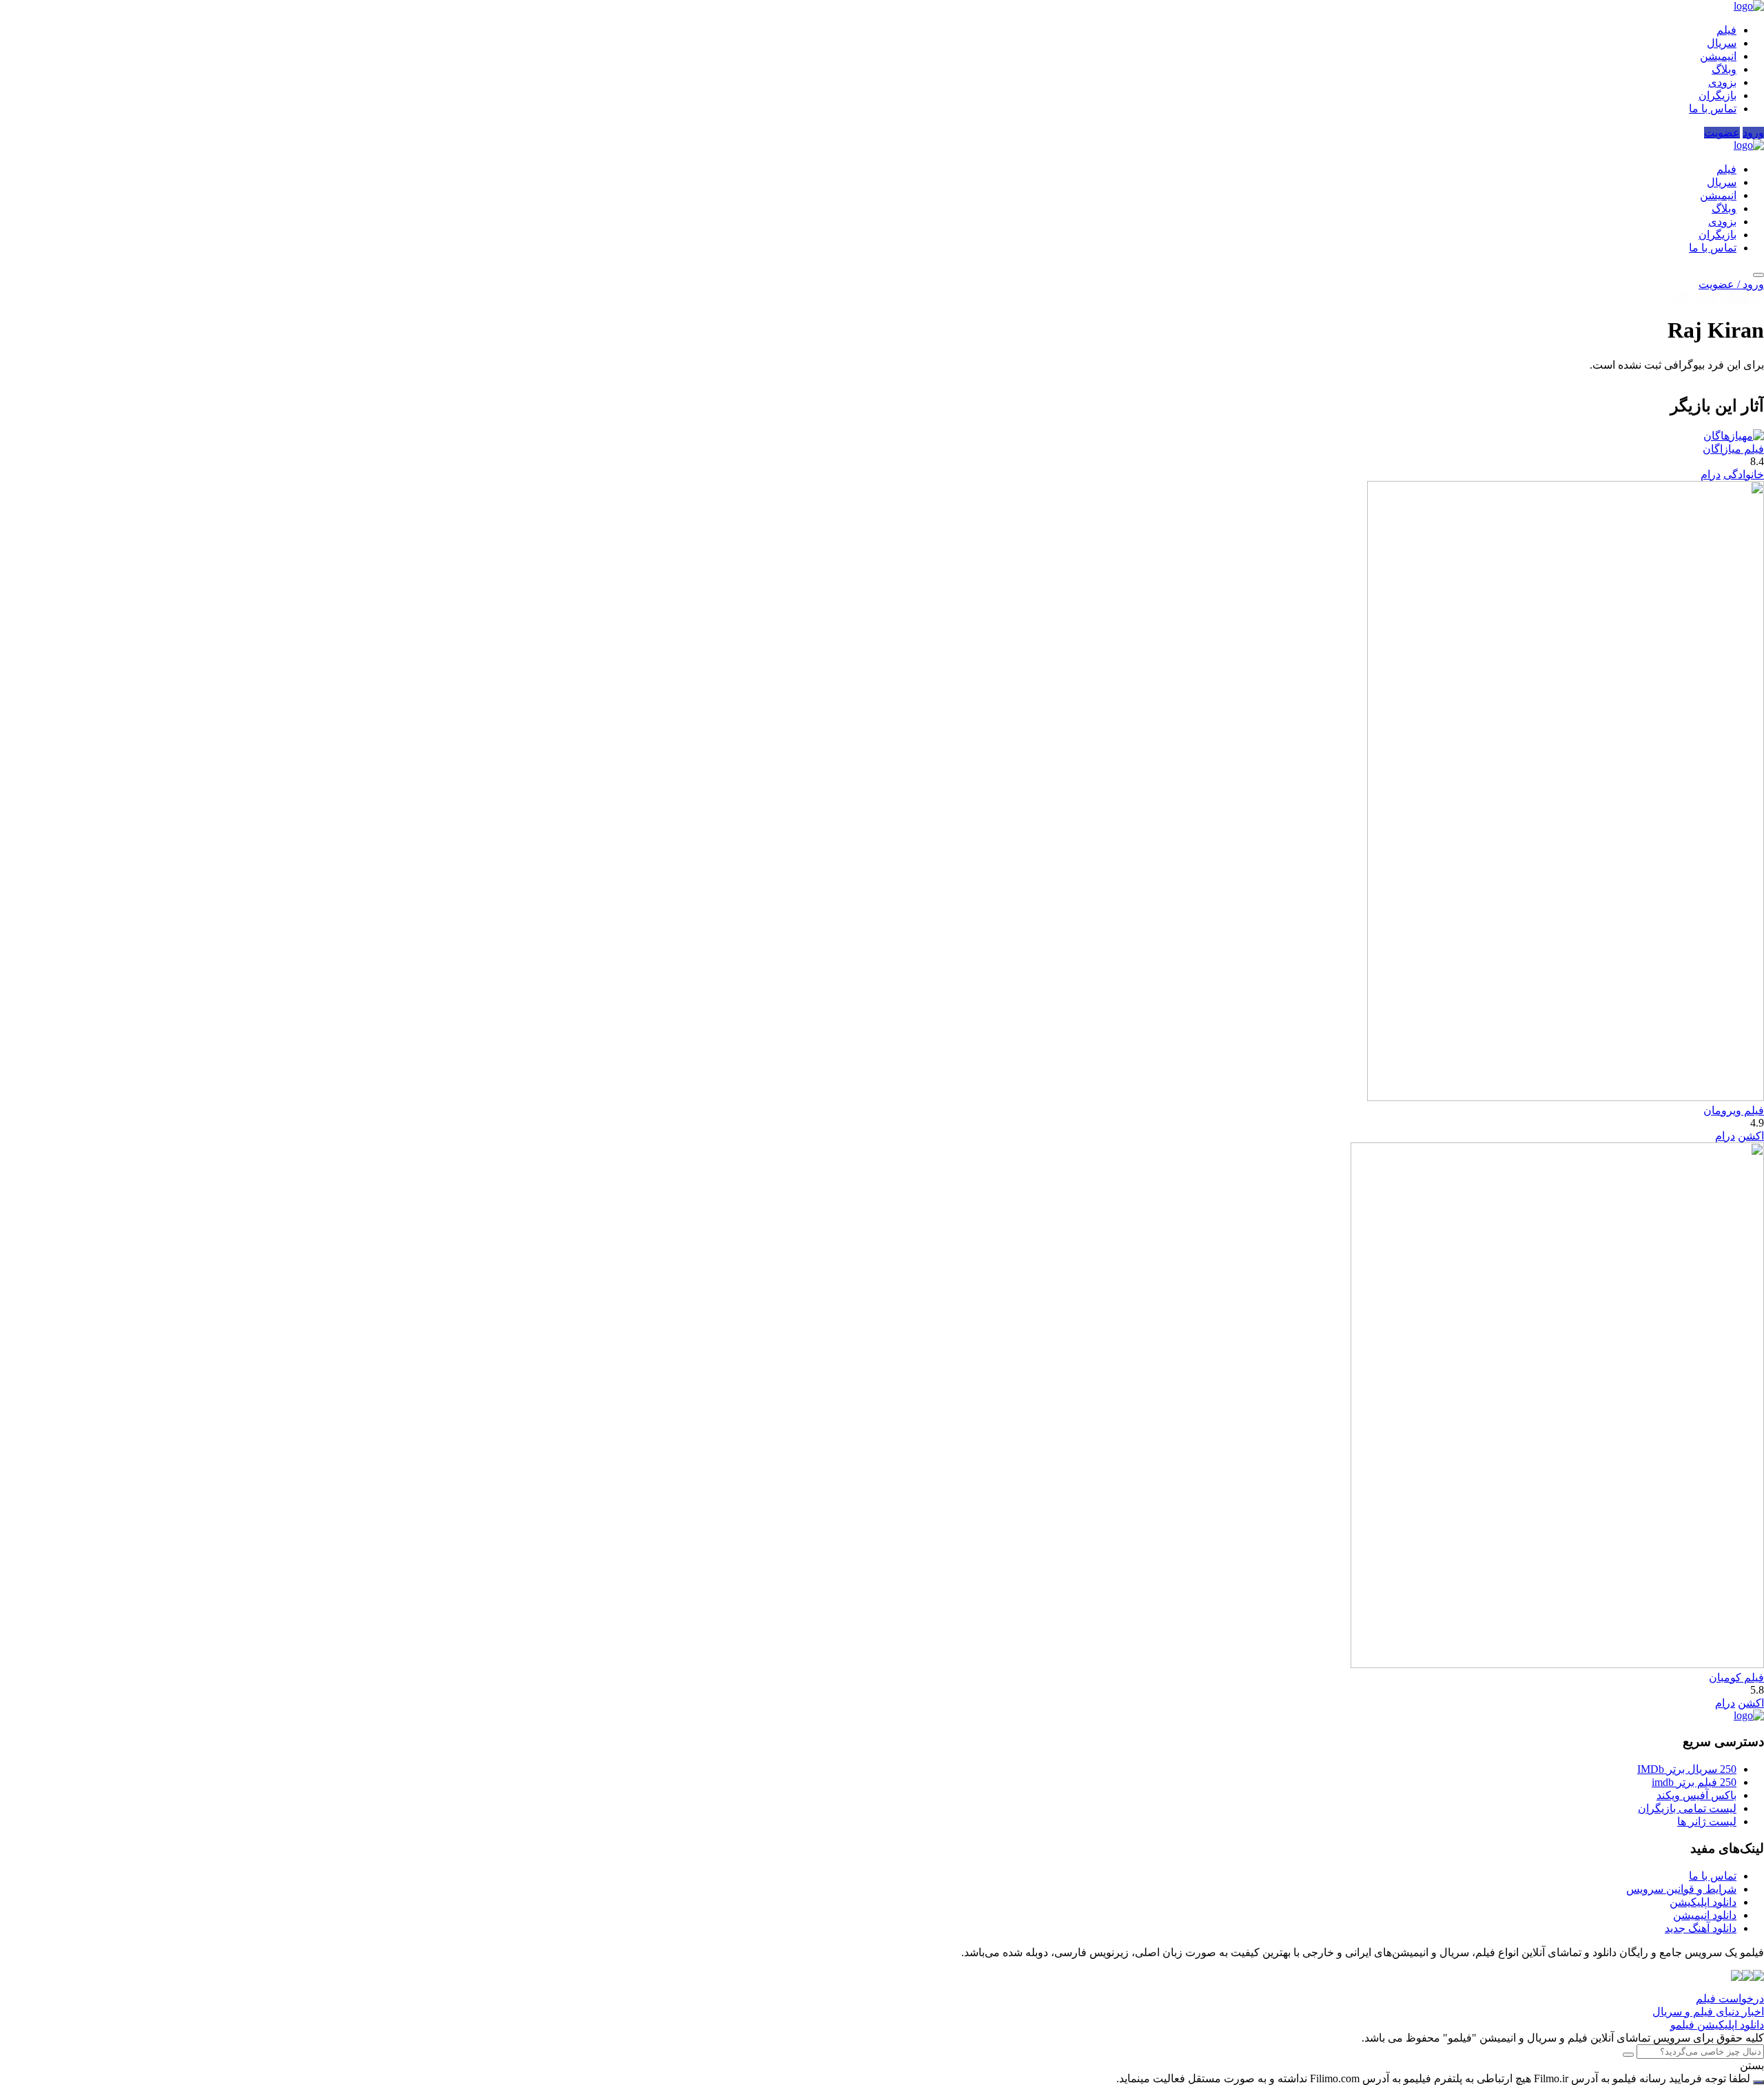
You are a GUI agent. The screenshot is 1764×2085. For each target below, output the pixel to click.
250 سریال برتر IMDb (1687, 1769)
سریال (1722, 43)
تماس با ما (1713, 109)
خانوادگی (1744, 474)
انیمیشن (1718, 56)
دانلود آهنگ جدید (1701, 1928)
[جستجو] (1758, 275)
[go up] (1758, 2082)
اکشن (1751, 1136)
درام (1711, 474)
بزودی (1722, 82)
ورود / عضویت (1731, 284)
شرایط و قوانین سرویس (1681, 1889)
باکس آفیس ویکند (1696, 1795)
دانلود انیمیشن (1705, 1915)
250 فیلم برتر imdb (1694, 1782)
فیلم (1726, 30)
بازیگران (1717, 95)
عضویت (1722, 133)
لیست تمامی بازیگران (1687, 1808)
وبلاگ (1724, 69)
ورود (1753, 133)
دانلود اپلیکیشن (1703, 1902)
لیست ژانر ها (1707, 1821)
